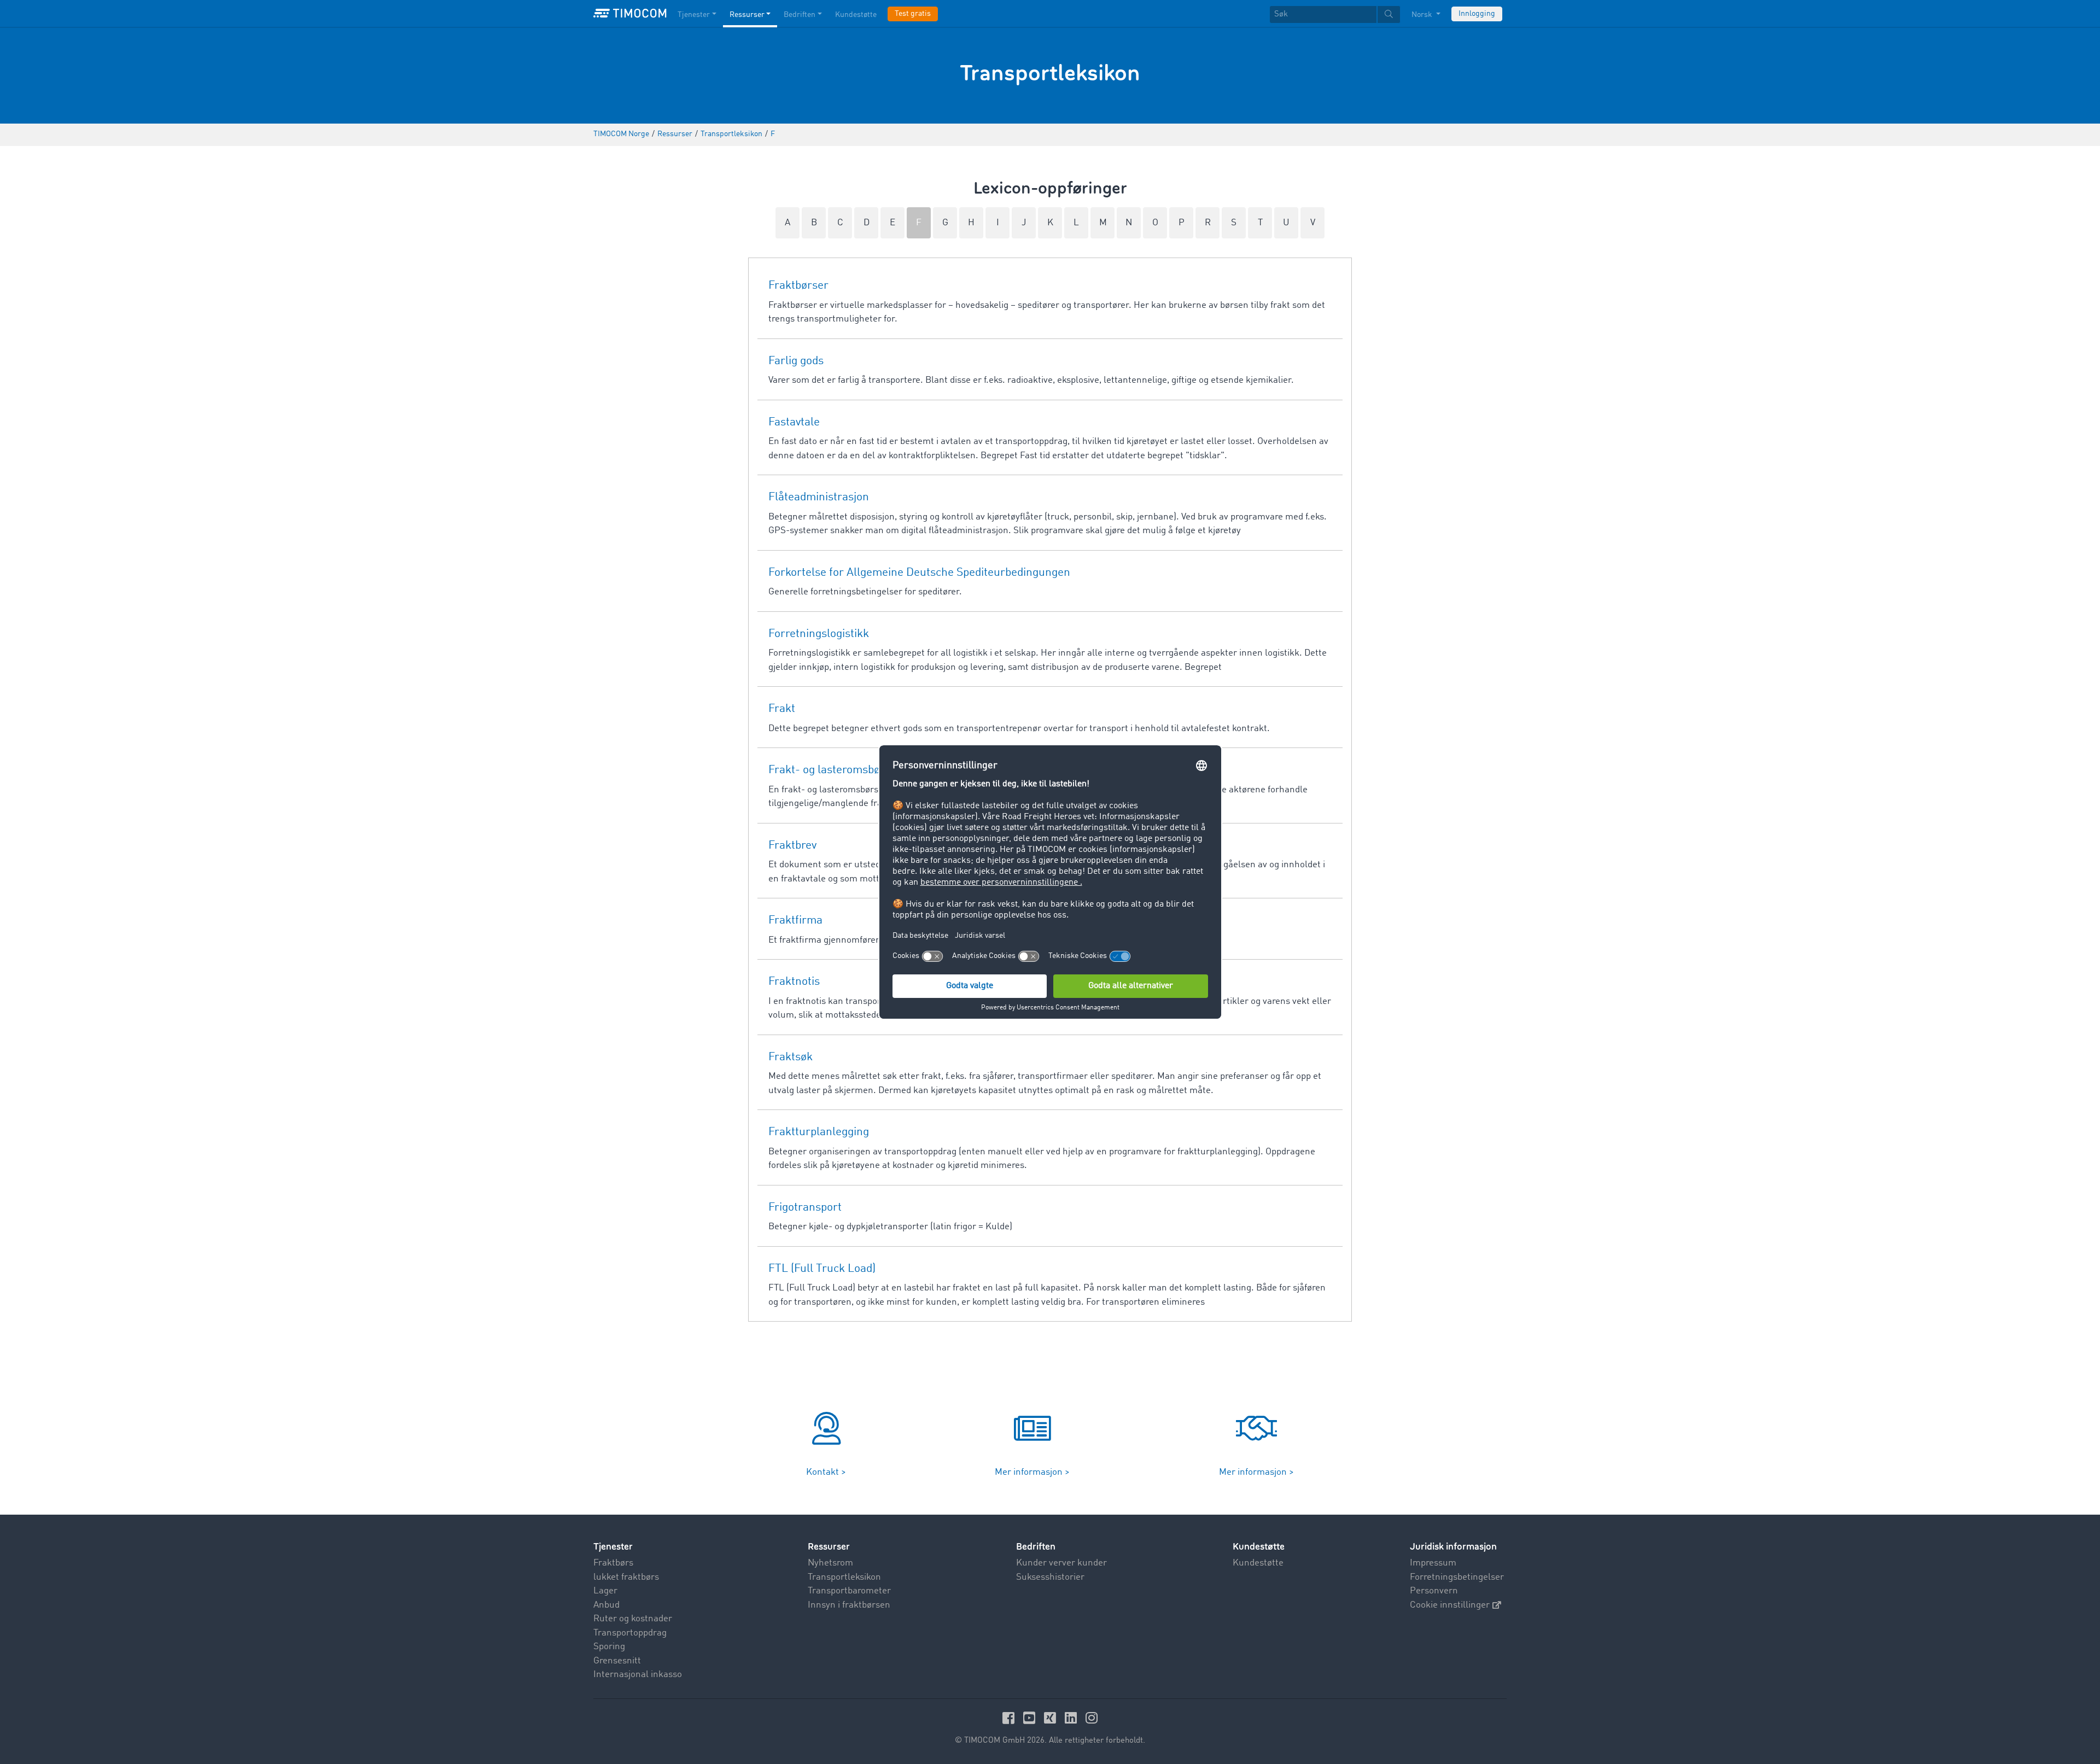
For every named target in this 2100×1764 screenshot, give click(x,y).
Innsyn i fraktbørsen (849, 1605)
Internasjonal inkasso (638, 1675)
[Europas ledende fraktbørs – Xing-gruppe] (1052, 1718)
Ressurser (747, 15)
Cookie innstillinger (1450, 1605)
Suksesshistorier (1050, 1577)
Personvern (1434, 1591)
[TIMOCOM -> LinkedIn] (1072, 1718)
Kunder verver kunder (1061, 1563)
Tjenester (694, 15)
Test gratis (913, 14)
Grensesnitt (617, 1661)
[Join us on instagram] (1092, 1718)
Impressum (1433, 1563)
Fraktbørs (613, 1563)
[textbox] (1335, 14)
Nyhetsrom (830, 1563)
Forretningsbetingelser (1457, 1577)
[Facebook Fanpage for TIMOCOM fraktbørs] (1010, 1718)
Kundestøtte (856, 15)
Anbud (606, 1605)
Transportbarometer (849, 1591)
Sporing (609, 1647)
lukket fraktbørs (626, 1577)
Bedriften (800, 15)
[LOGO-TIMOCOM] (630, 14)
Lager (605, 1591)
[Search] (1389, 14)
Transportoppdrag (630, 1633)
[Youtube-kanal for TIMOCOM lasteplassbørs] (1031, 1718)
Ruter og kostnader (633, 1619)
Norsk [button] (1423, 15)
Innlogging (1477, 14)
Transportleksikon (844, 1577)
